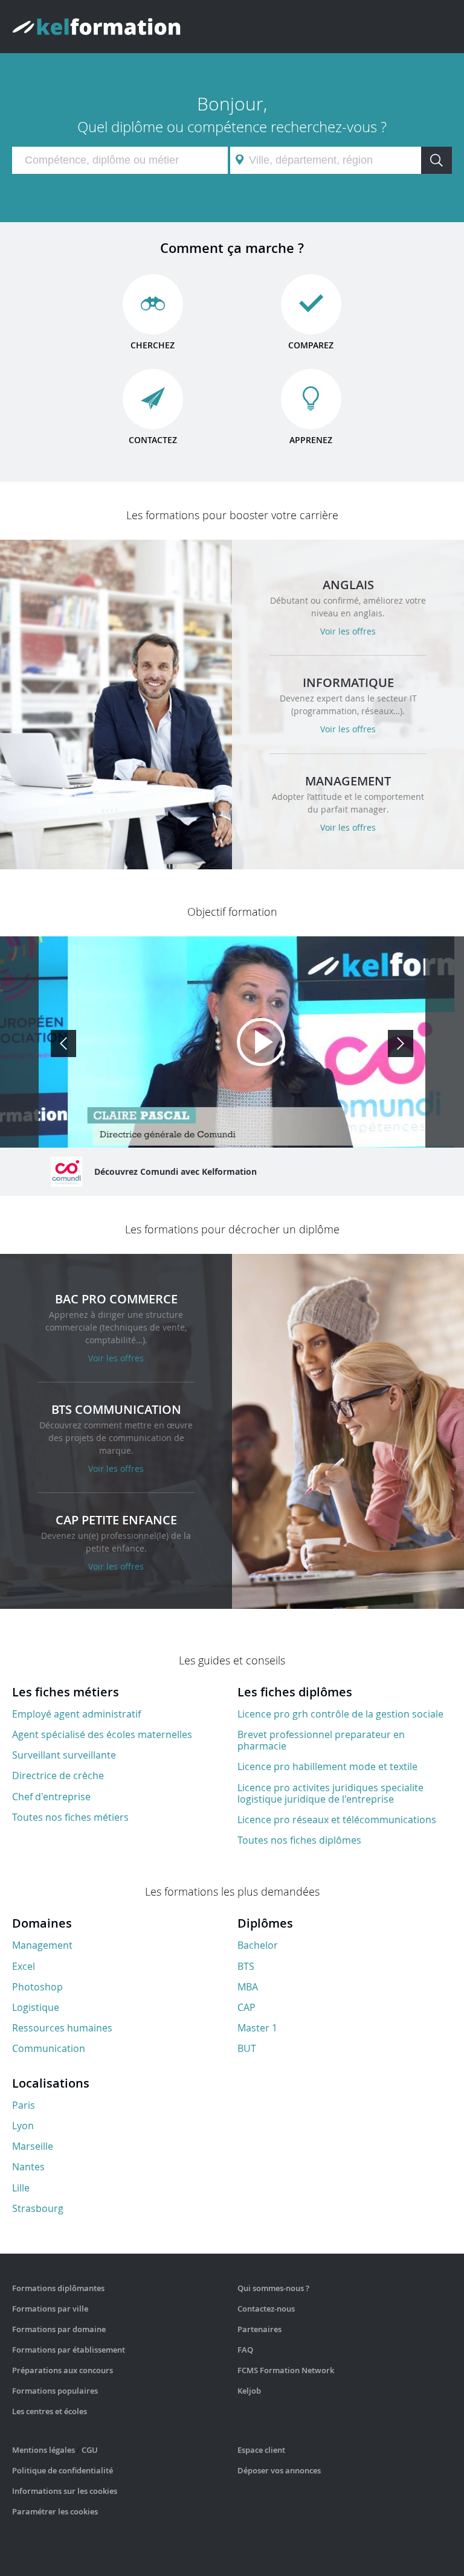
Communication (49, 2048)
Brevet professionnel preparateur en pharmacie (321, 1740)
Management (42, 1945)
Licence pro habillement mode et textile (327, 1766)
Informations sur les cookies (65, 2491)
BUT (247, 2048)
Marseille (33, 2146)
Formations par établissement (69, 2350)
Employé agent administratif (76, 1714)
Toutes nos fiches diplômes (299, 1840)
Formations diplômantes (58, 2288)
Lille (21, 2188)
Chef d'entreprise (51, 1797)
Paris (24, 2105)
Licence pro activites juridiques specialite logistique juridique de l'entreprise (330, 1793)
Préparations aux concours (63, 2370)
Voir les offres (348, 631)
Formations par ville (50, 2309)
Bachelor (258, 1945)
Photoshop (37, 1987)
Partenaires (259, 2329)
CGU (90, 2450)
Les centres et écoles (50, 2411)
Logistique (36, 2007)
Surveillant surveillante (64, 1755)
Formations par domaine (59, 2329)
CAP (246, 2007)
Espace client (261, 2450)
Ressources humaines (62, 2028)
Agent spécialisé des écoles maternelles (102, 1734)
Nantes (28, 2167)
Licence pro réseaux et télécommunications (337, 1820)
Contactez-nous (266, 2309)
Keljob (249, 2391)
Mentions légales (43, 2450)
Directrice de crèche (58, 1775)
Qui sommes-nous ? (273, 2288)
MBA (248, 1987)
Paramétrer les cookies (55, 2511)
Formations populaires (55, 2391)
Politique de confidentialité (63, 2470)
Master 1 (257, 2028)
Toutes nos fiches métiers (70, 1817)
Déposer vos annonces (279, 2470)
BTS (246, 1966)
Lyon (23, 2126)
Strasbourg (38, 2208)
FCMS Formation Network (286, 2370)
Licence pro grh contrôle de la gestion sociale (340, 1714)
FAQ (245, 2350)
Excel (24, 1966)
